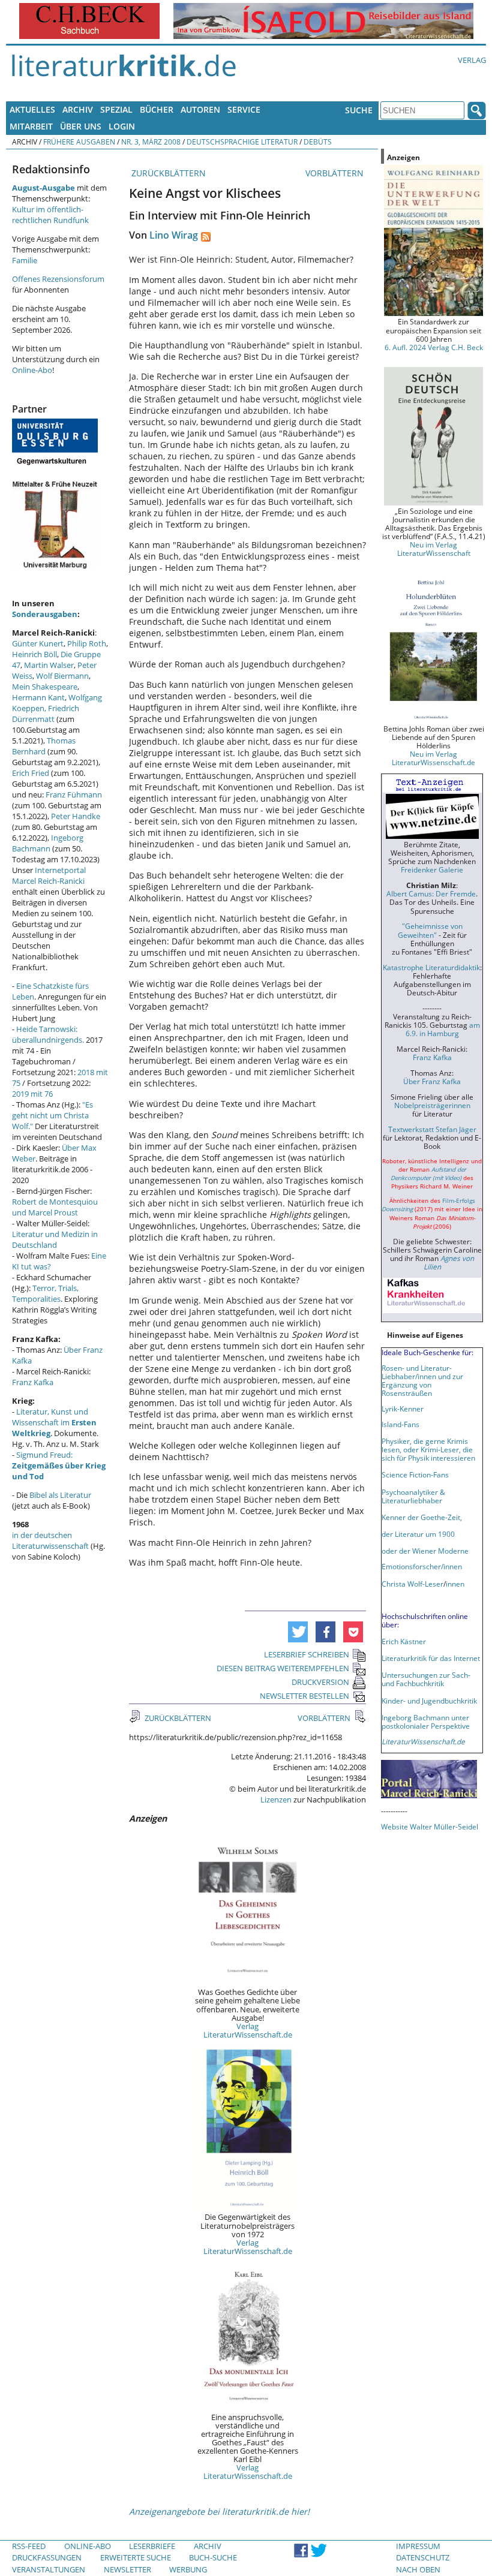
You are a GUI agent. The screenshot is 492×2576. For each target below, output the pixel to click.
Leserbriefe (152, 2546)
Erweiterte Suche (136, 2557)
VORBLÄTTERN (336, 173)
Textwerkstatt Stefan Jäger (432, 1129)
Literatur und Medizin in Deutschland (55, 1239)
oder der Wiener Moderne (425, 1551)
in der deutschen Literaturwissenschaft (50, 1540)
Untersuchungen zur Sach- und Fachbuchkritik (426, 1679)
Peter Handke (76, 816)
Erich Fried (31, 773)
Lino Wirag (174, 235)
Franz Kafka (33, 1382)
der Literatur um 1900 (418, 1534)
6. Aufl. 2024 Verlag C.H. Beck (434, 347)
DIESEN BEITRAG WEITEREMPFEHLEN (283, 1668)
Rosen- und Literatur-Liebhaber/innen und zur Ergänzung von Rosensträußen (422, 1380)
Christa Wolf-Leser (412, 1584)
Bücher (157, 109)
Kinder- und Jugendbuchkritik (429, 1701)
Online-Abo (32, 370)
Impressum (418, 2546)
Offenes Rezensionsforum (58, 279)
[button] (298, 1632)
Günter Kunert (38, 643)
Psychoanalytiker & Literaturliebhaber (413, 1496)
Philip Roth (87, 643)
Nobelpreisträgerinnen (432, 1105)
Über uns (81, 126)
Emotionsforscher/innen (422, 1566)
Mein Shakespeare (45, 687)
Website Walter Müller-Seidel (430, 1826)
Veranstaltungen (49, 2569)
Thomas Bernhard (44, 746)
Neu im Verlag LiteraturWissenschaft (434, 549)
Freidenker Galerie (432, 869)
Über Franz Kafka (432, 1081)
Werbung (188, 2569)
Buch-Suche (213, 2557)
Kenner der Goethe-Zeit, (422, 1517)
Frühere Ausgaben (79, 142)
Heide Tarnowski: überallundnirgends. (48, 1034)
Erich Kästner (404, 1641)
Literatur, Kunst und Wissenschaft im (54, 1422)
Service (244, 109)
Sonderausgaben (45, 614)
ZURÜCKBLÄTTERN (167, 173)
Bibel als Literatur (60, 1495)
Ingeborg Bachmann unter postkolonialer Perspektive (426, 1722)
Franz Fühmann (74, 795)
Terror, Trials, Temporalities (45, 1293)
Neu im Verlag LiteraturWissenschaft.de (433, 758)
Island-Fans (400, 1424)
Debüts (318, 142)
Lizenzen (276, 1799)
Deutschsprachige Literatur (242, 142)
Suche (359, 110)
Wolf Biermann (62, 676)
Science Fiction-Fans (415, 1474)
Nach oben (418, 2569)
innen (455, 1584)
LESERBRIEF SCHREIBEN (307, 1654)
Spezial (116, 109)
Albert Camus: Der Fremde (431, 893)
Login (122, 126)
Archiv (78, 109)
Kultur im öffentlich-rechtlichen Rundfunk (50, 215)
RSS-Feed (29, 2546)
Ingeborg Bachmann (48, 843)
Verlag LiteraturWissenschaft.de (248, 2030)
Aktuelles (32, 109)
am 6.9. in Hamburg (443, 1029)
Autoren (200, 109)
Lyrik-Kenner (403, 1409)
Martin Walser (49, 665)
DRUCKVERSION (320, 1682)
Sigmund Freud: (59, 1465)
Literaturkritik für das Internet (431, 1658)
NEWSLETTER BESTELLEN (304, 1696)
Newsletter (127, 2569)
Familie (25, 260)
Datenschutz (423, 2557)
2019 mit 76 (32, 1094)
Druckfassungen (47, 2557)
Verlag (472, 60)
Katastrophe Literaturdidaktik (431, 967)
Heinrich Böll (34, 654)
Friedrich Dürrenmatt (46, 714)
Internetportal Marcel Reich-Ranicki (49, 875)
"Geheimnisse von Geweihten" (430, 930)
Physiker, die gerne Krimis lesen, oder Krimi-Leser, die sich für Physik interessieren (428, 1449)
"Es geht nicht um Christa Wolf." (52, 1115)
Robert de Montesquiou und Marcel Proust (55, 1207)
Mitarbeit (31, 126)
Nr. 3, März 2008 (151, 142)
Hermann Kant (38, 697)
